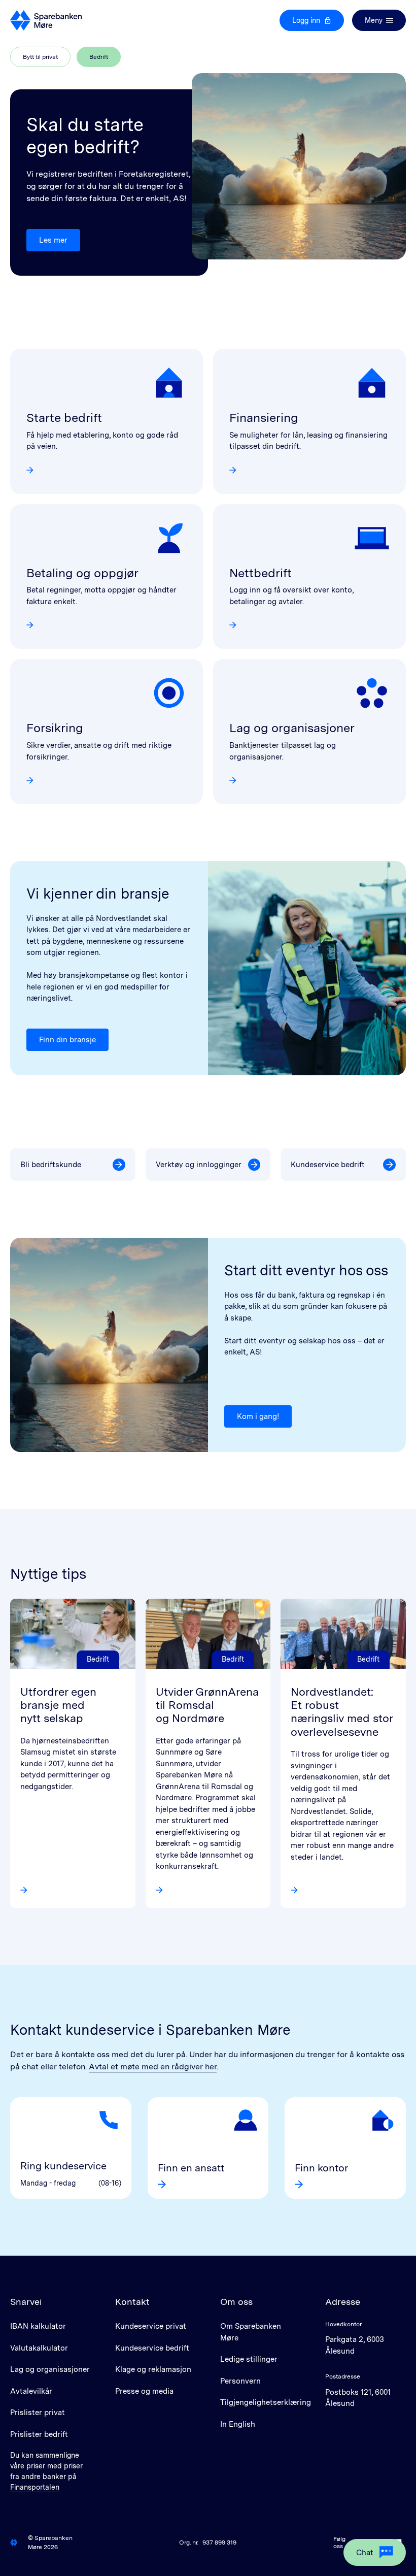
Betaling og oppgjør (82, 573)
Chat (365, 2553)
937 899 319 (219, 2542)
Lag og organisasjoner (292, 728)
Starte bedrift (64, 418)
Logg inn (306, 20)
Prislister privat (38, 2413)
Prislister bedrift (39, 2434)
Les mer (53, 240)
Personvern (240, 2381)
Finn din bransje (67, 1040)
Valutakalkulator (39, 2348)
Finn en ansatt (191, 2168)
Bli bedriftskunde (51, 1165)
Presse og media (144, 2391)
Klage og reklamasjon (153, 2369)
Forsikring (55, 728)
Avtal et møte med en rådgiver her (153, 2067)
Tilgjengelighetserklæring (266, 2402)
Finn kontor (321, 2168)
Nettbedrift (261, 573)
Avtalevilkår (31, 2391)
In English (238, 2424)
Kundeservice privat (151, 2326)
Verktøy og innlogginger (199, 1165)
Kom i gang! (258, 1416)
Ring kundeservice (63, 2166)
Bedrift (105, 59)
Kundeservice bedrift (328, 1165)
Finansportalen (35, 2487)
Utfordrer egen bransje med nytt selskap (58, 1705)
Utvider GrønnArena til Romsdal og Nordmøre (207, 1705)
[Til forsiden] (46, 20)
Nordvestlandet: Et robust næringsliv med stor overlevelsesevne (342, 1712)
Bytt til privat (40, 57)
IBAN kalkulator (38, 2326)
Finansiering (264, 418)
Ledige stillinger (249, 2359)
